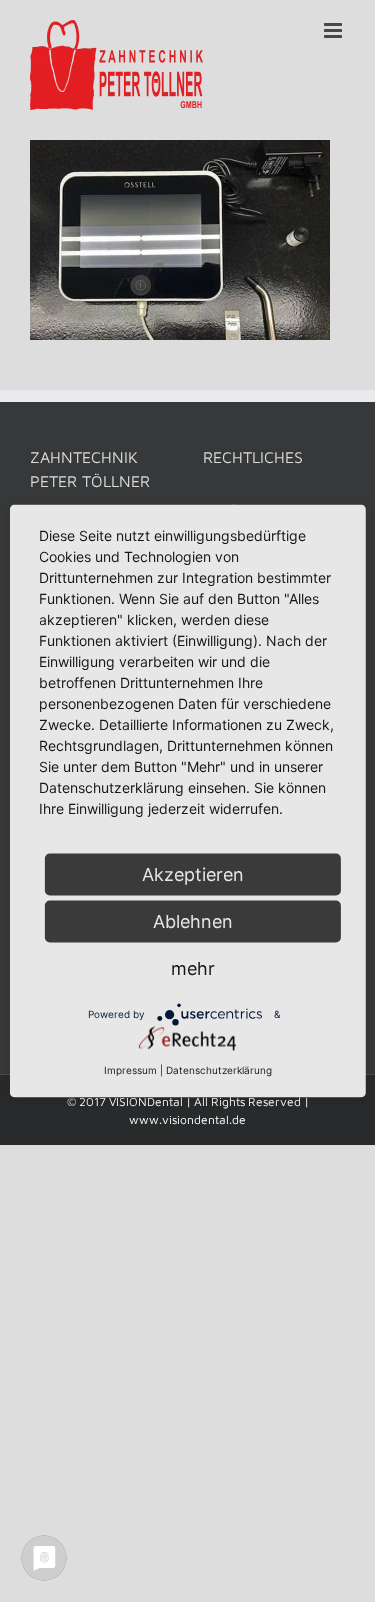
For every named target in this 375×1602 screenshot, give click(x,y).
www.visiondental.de (187, 1119)
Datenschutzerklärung (219, 1070)
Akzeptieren (193, 874)
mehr (193, 968)
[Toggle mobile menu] (334, 30)
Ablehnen (193, 921)
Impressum (130, 1070)
